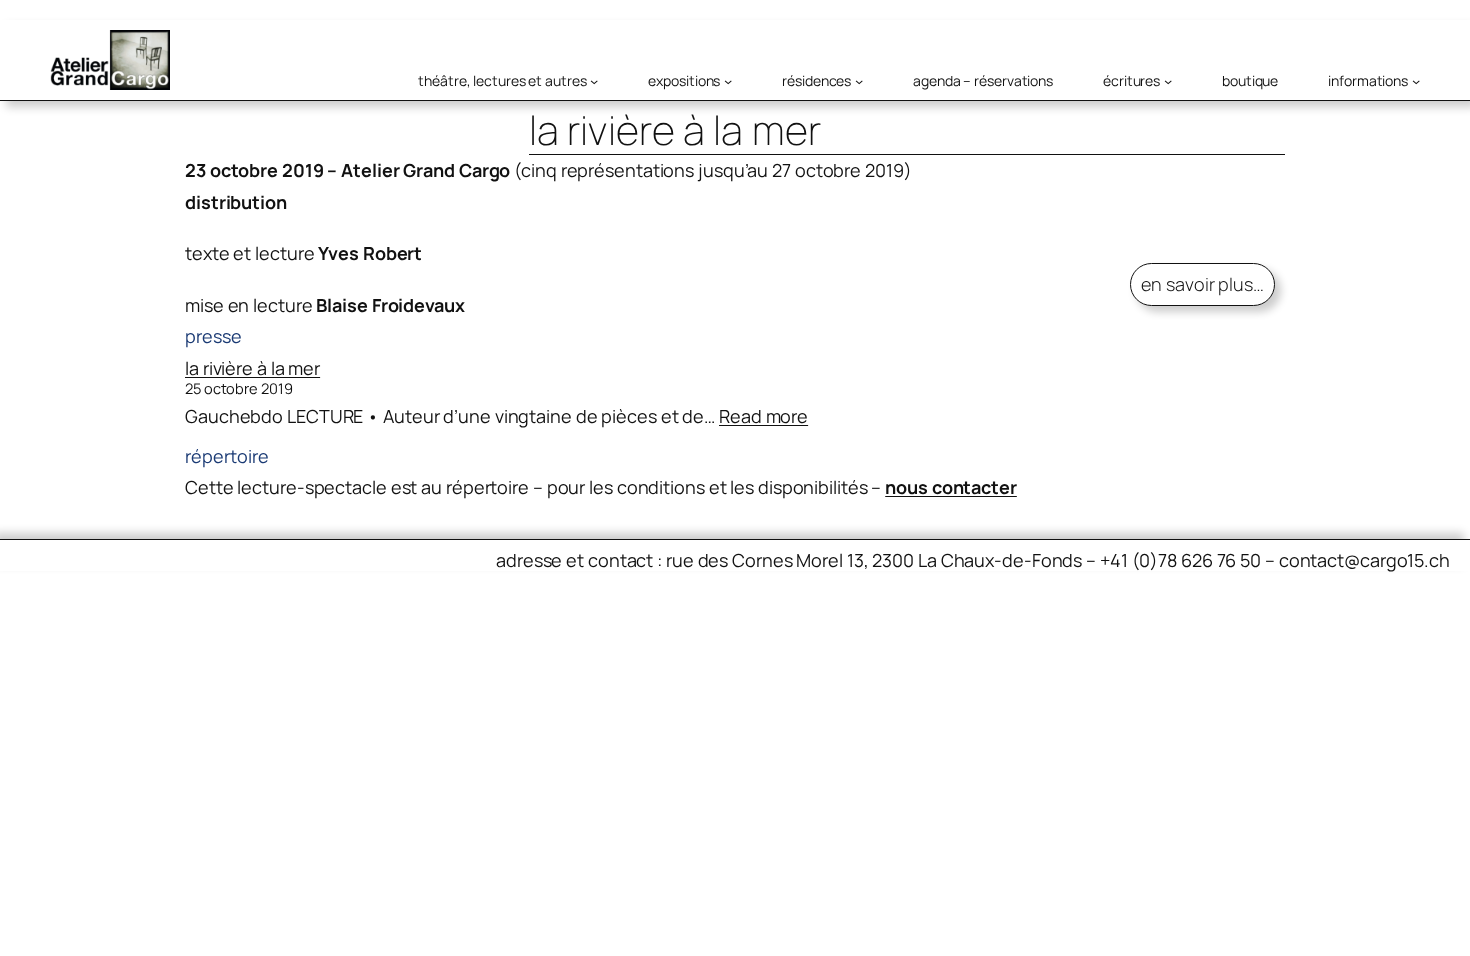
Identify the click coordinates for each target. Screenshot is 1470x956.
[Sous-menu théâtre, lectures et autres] (594, 81)
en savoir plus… (1202, 284)
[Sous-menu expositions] (728, 81)
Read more (763, 416)
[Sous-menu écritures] (1168, 81)
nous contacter (951, 487)
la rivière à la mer (252, 368)
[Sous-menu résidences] (859, 81)
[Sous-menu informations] (1416, 81)
